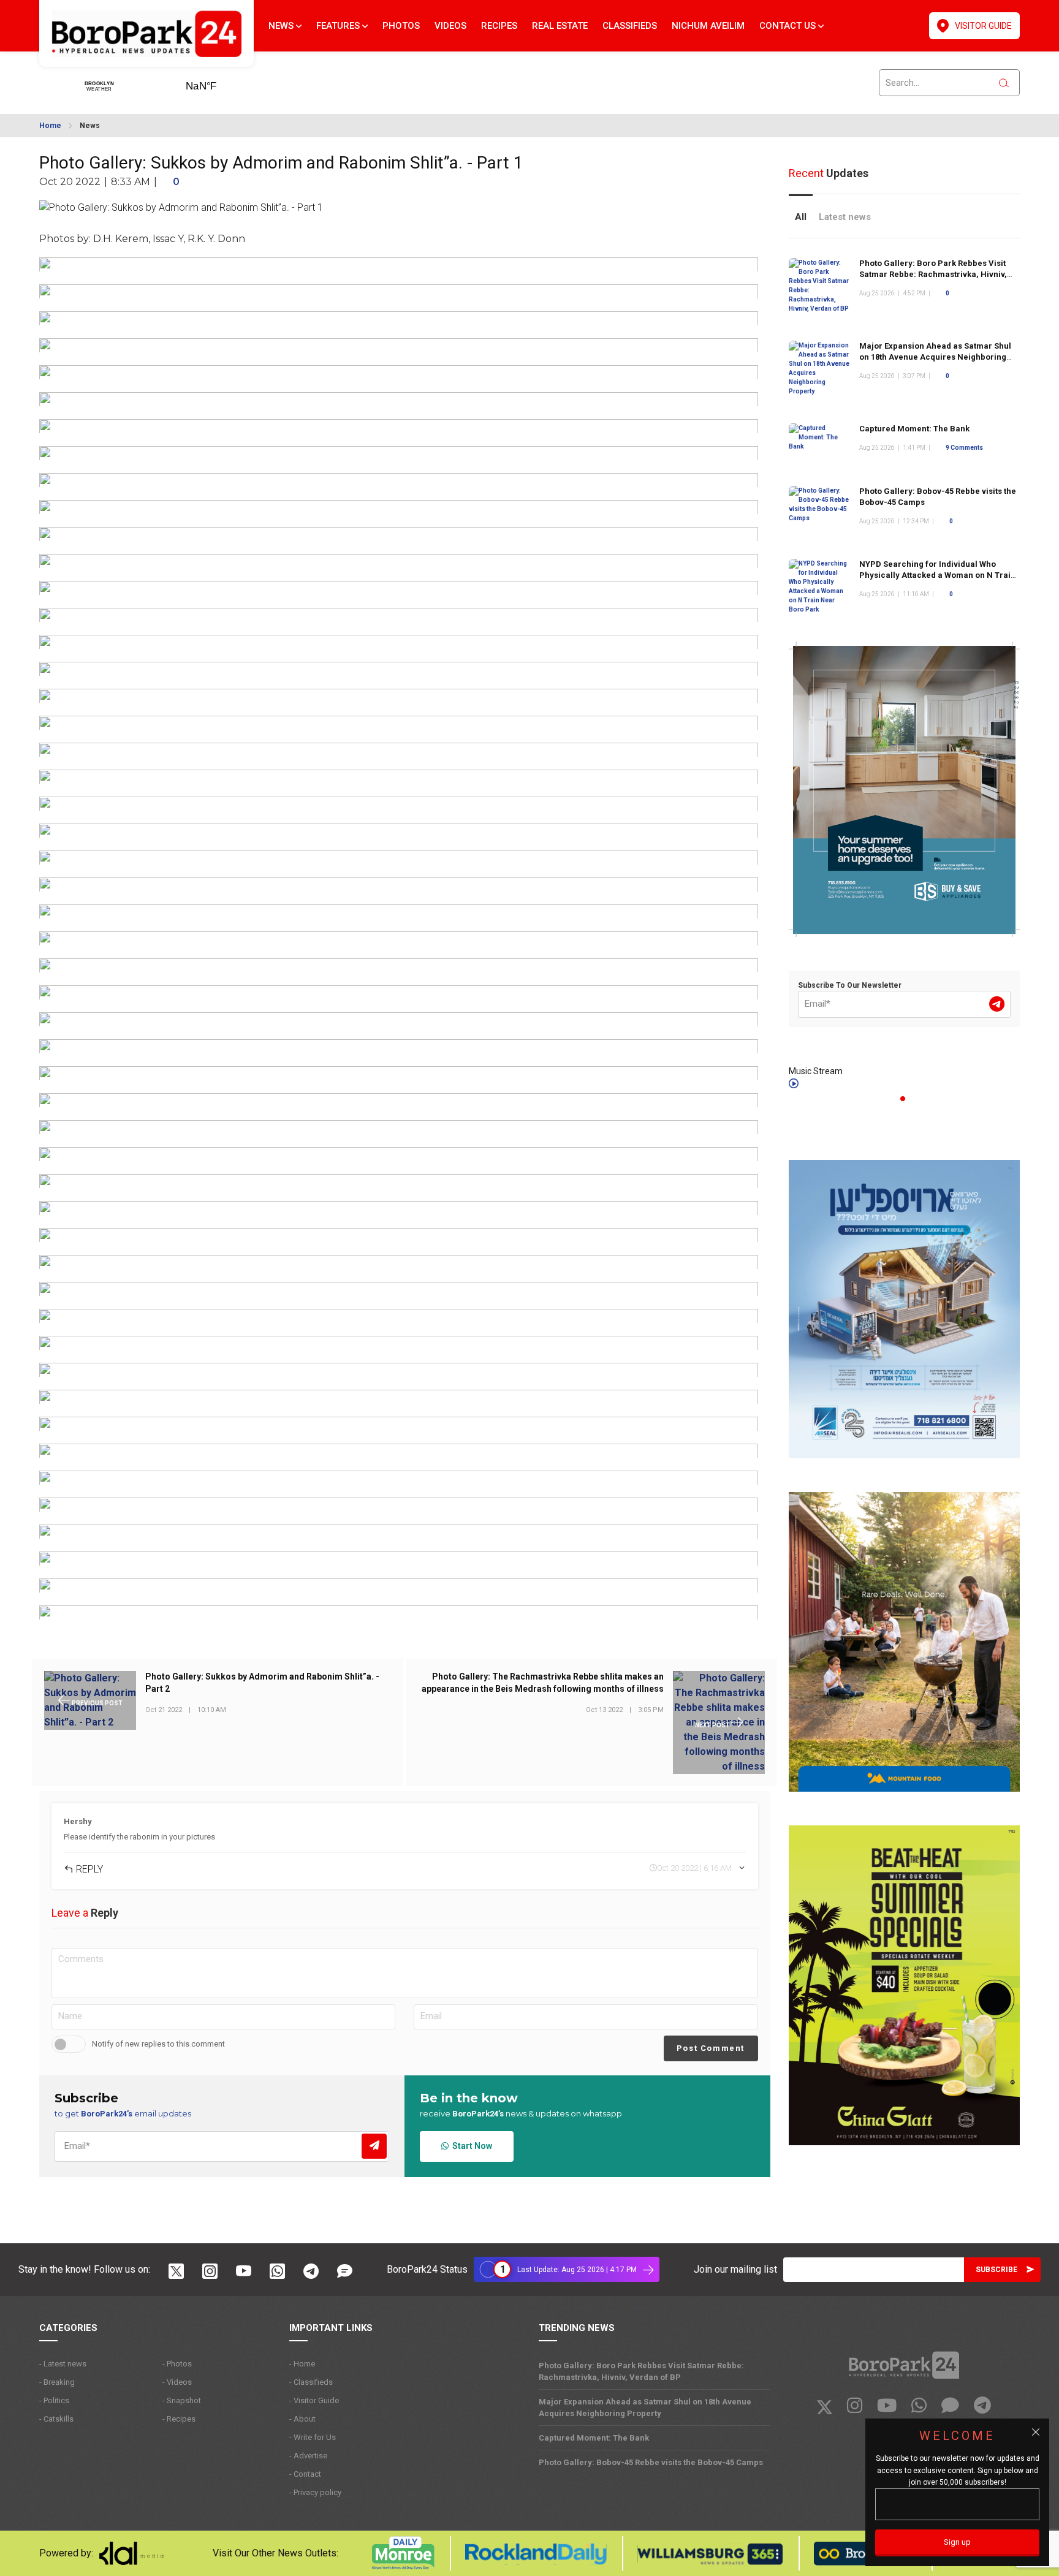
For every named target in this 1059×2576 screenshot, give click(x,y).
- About (302, 2419)
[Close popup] (1036, 2432)
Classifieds (630, 26)
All (801, 217)
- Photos (177, 2364)
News (282, 26)
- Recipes (179, 2419)
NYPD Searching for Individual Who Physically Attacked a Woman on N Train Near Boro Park (937, 575)
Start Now (470, 2146)
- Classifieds (311, 2382)
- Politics (54, 2400)
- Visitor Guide (314, 2400)
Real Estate (560, 26)
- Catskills (56, 2419)
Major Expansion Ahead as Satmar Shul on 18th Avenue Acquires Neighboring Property (935, 357)
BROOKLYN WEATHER (220, 82)
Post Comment (711, 2048)
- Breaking (57, 2382)
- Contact (305, 2474)
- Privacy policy (315, 2492)
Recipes (499, 26)
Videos (450, 26)
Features (339, 26)
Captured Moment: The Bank (914, 429)
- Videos (177, 2382)
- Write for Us (313, 2437)
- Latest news (63, 2364)
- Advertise (308, 2456)
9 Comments (964, 448)
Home (50, 126)
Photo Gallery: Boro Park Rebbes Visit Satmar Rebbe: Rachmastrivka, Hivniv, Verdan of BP (933, 274)
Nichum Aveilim (708, 26)
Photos (401, 26)
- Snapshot (182, 2400)
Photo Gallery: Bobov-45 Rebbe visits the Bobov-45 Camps (651, 2462)
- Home (302, 2364)
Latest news (845, 217)
